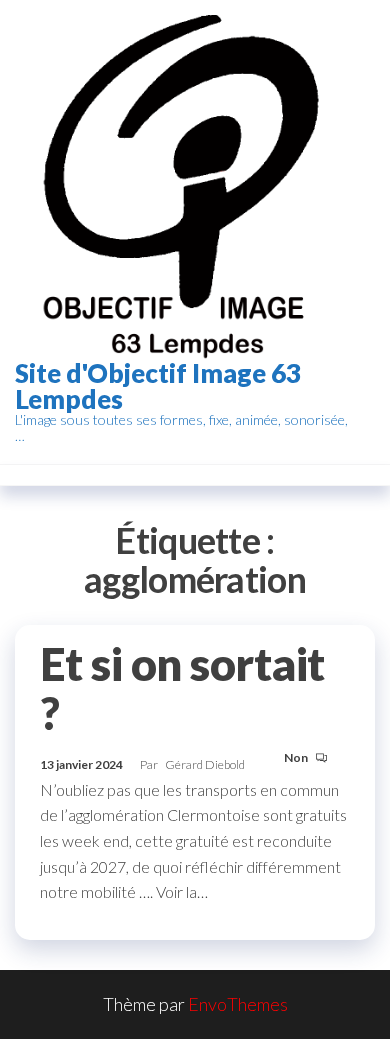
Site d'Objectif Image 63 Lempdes (158, 386)
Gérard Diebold (205, 764)
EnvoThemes (238, 1004)
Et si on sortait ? (182, 688)
